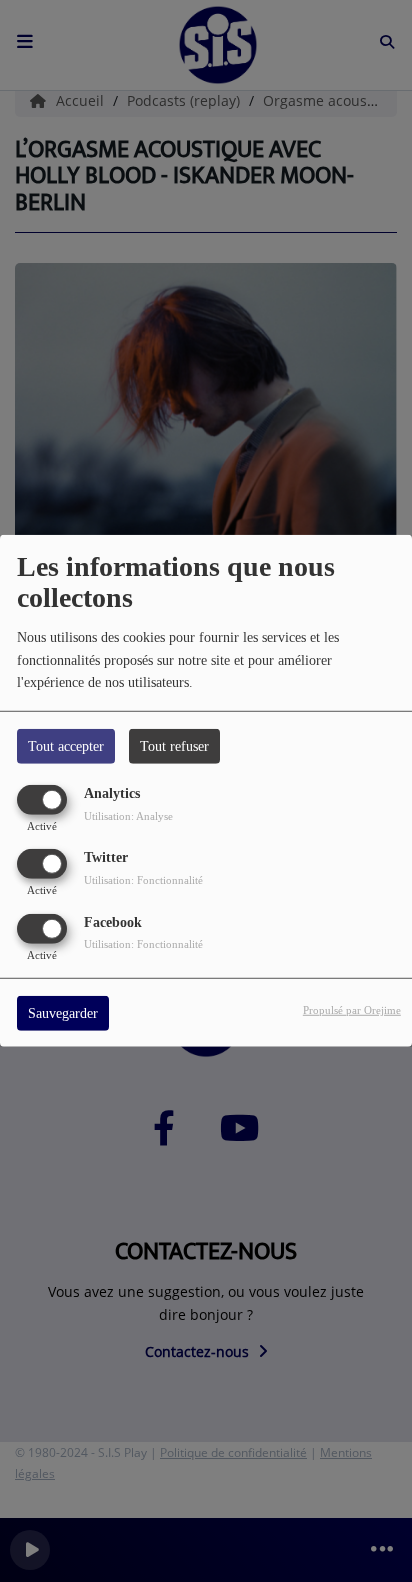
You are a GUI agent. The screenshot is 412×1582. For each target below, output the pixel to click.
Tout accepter (66, 746)
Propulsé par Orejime (352, 1009)
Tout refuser (174, 746)
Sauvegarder (63, 1012)
